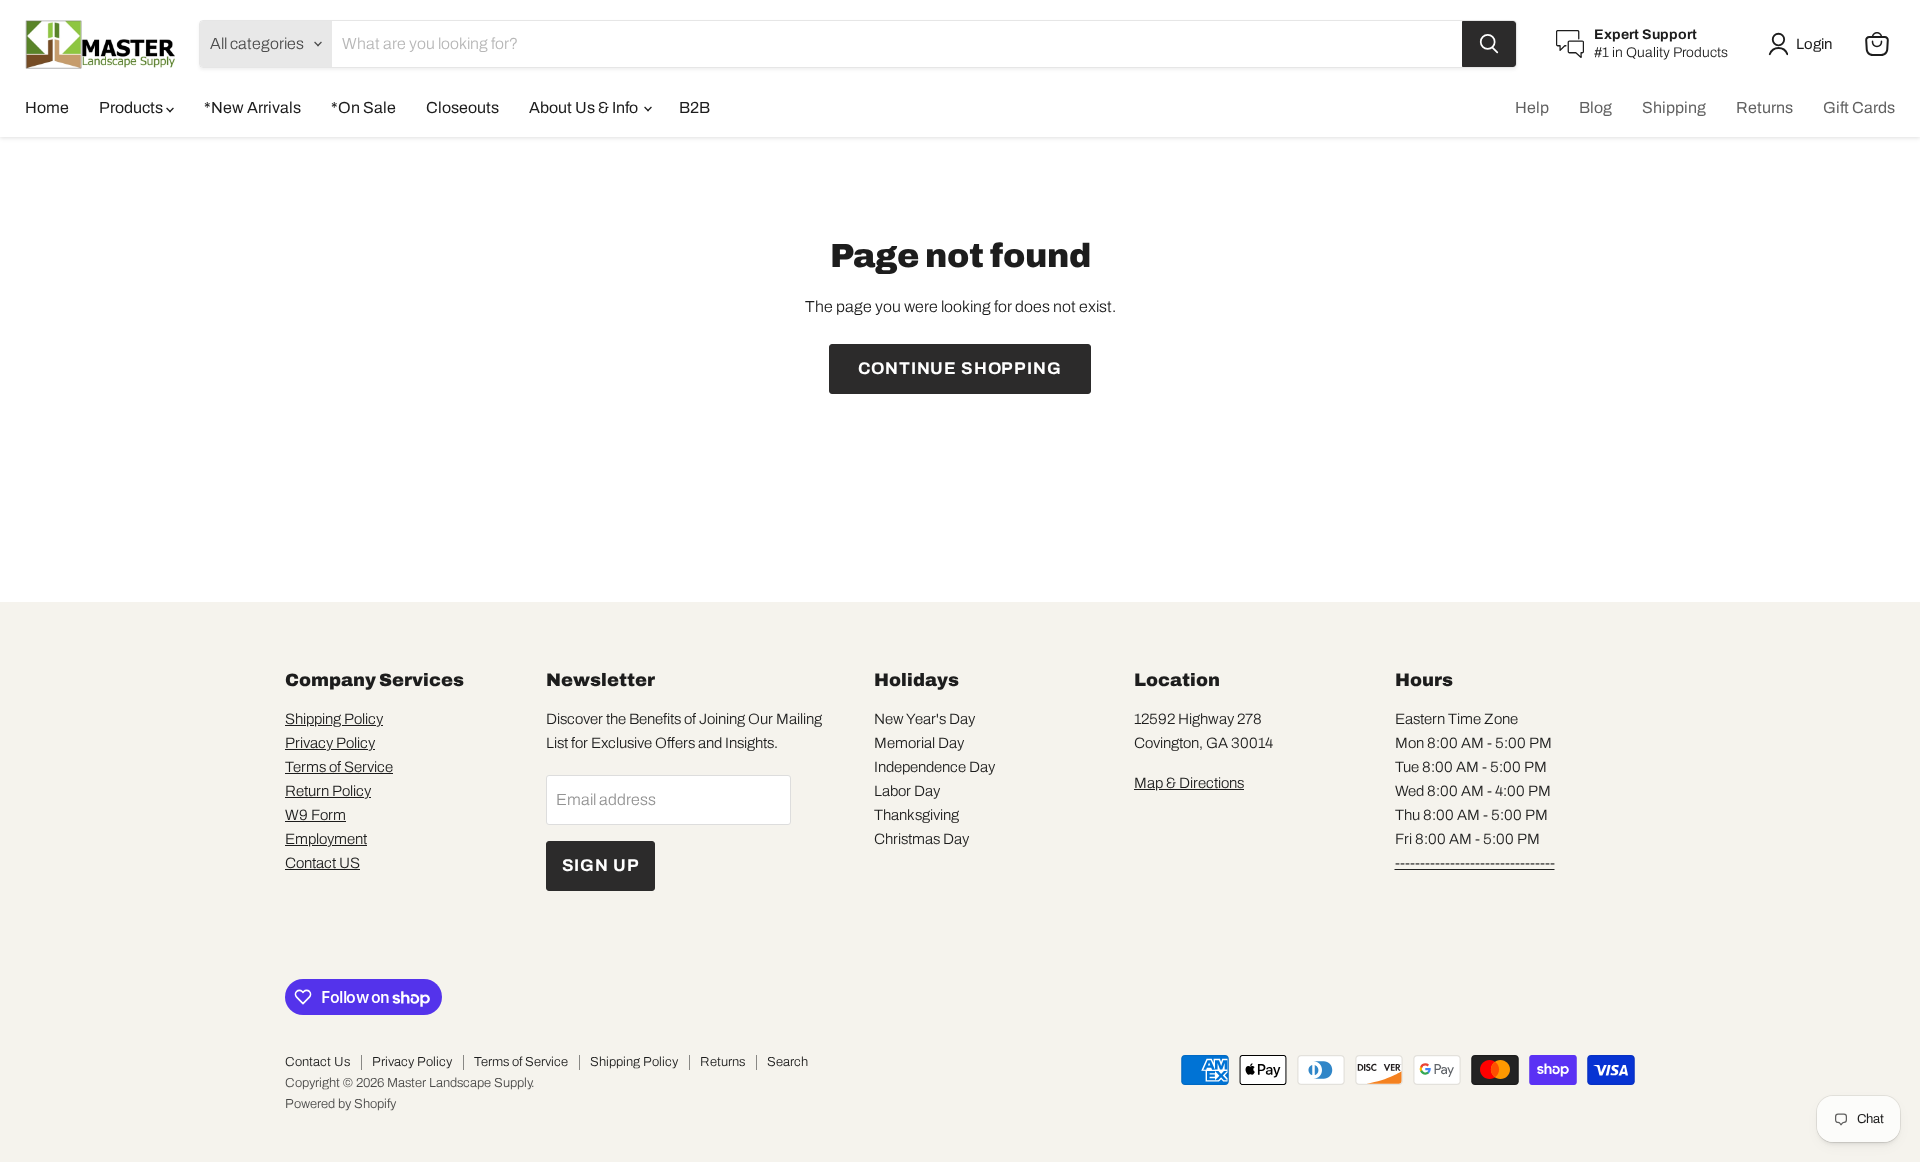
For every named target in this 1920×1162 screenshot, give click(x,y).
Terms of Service (339, 767)
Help (1532, 107)
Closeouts (462, 107)
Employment (326, 839)
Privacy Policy (330, 743)
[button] (1804, 44)
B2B (694, 107)
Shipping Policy (334, 719)
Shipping (1674, 107)
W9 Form (315, 815)
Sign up (601, 865)
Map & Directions (1189, 783)
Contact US (322, 863)
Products (132, 107)
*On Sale (363, 107)
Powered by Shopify (340, 1104)
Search (787, 1062)
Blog (1595, 107)
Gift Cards (1859, 107)
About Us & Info (585, 107)
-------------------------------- (1475, 863)
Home (47, 107)
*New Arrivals (252, 107)
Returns (1764, 107)
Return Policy (328, 791)
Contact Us (317, 1062)
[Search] (1489, 44)
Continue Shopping (959, 368)
